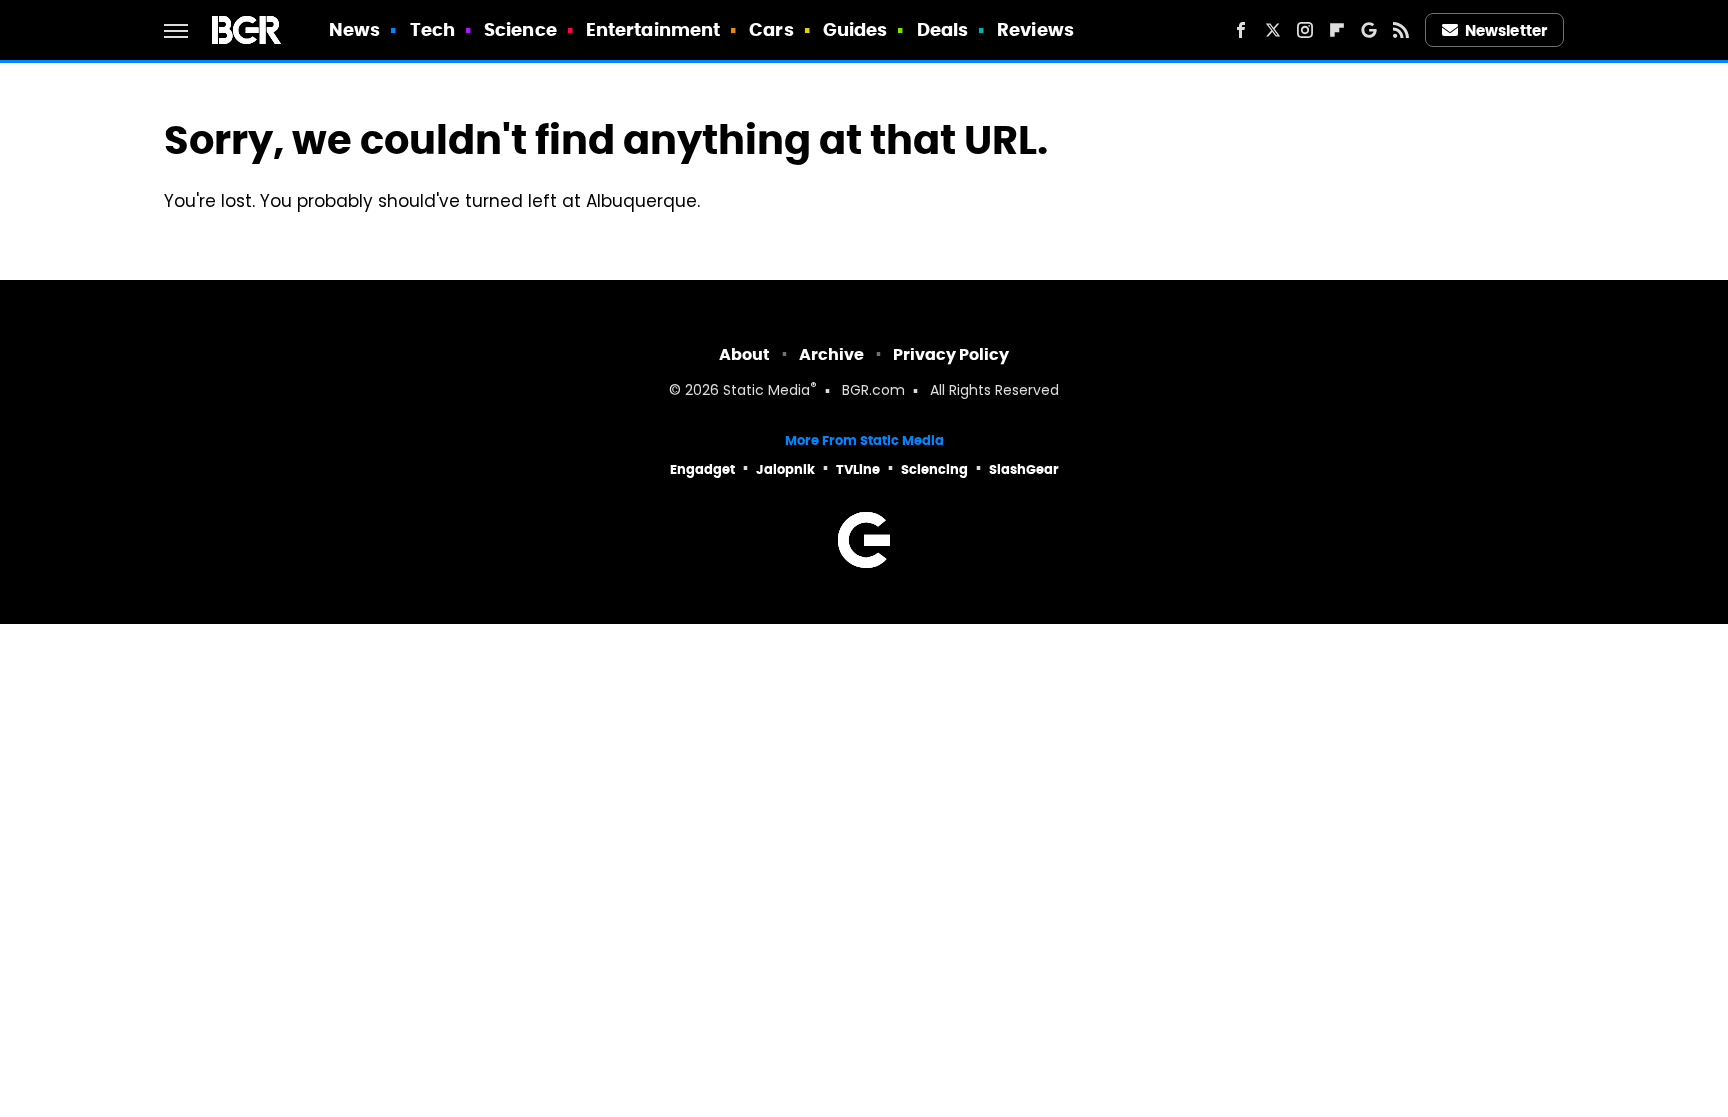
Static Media (766, 391)
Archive (831, 354)
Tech (432, 29)
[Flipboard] (1337, 30)
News (354, 29)
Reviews (1035, 29)
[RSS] (1401, 30)
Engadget (702, 469)
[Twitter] (1273, 30)
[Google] (1369, 30)
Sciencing (934, 469)
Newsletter (1506, 30)
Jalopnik (785, 469)
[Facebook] (1241, 30)
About (744, 354)
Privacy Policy (951, 354)
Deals (943, 29)
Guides (855, 29)
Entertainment (653, 29)
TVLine (858, 469)
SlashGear (1024, 469)
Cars (771, 29)
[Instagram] (1305, 30)
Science (520, 29)
